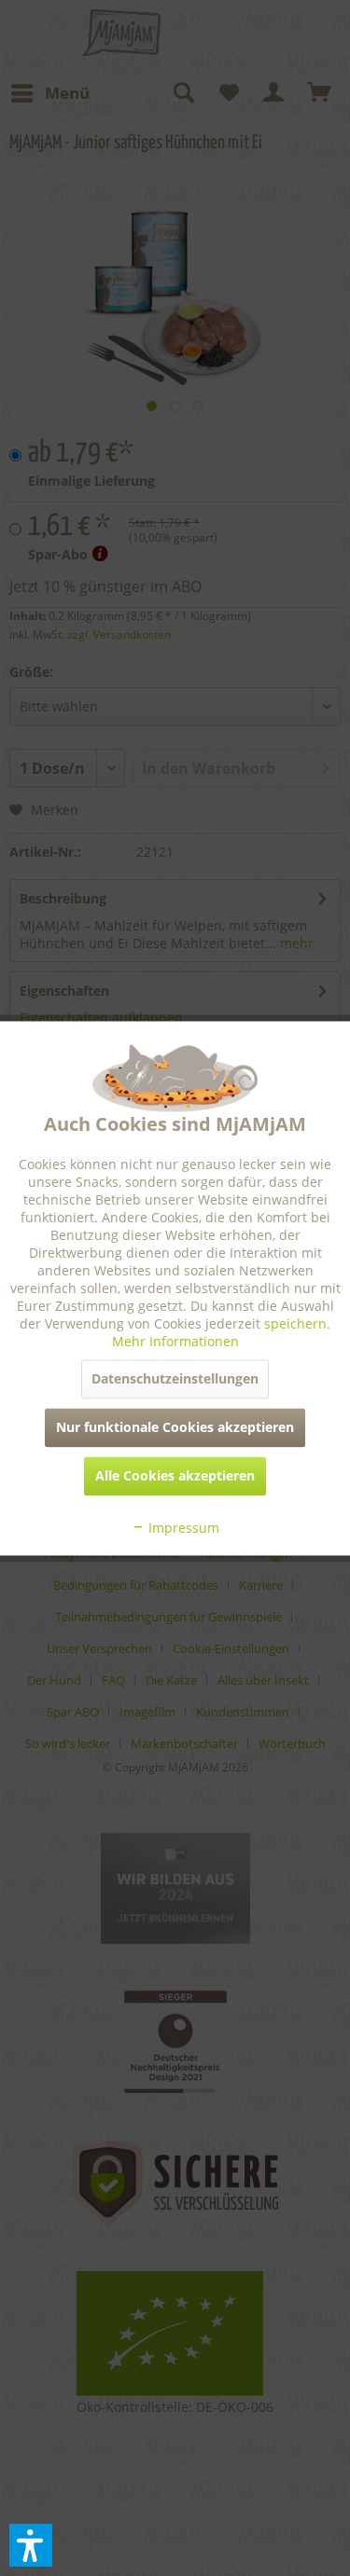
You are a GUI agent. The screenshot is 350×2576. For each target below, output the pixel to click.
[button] (31, 2545)
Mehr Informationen (175, 1341)
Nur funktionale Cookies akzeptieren (175, 1427)
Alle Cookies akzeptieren (175, 1475)
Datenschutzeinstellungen (175, 1378)
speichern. (297, 1323)
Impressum (182, 1528)
